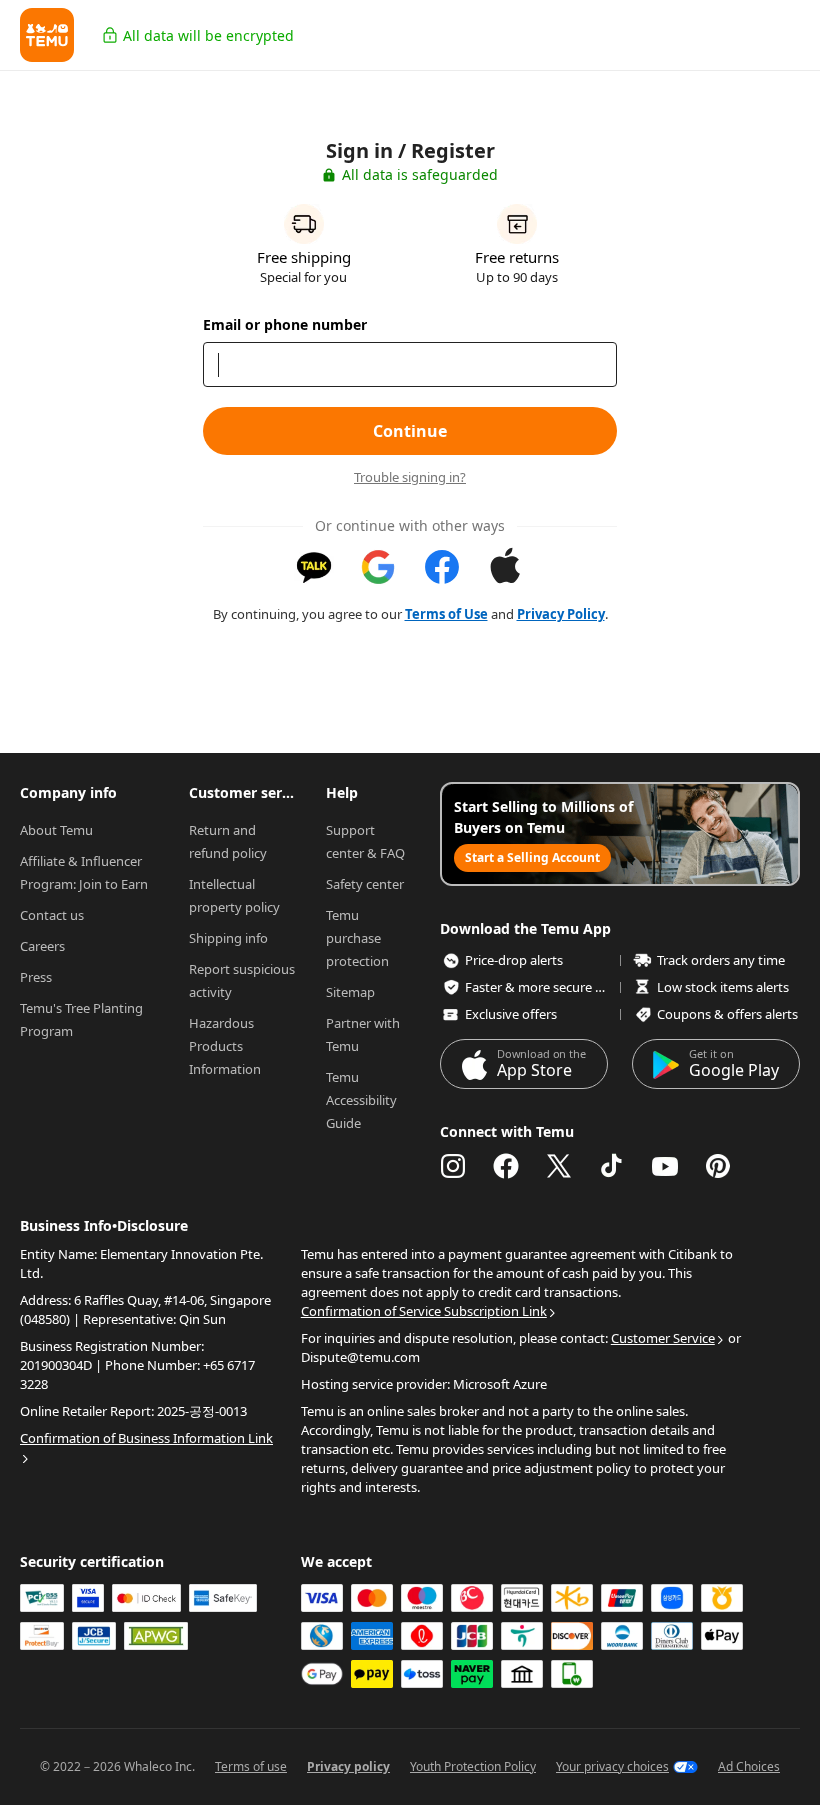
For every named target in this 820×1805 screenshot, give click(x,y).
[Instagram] (453, 1166)
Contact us (52, 915)
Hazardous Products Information (225, 1046)
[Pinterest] (718, 1166)
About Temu (56, 830)
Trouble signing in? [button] (410, 477)
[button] (47, 35)
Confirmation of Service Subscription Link (424, 1311)
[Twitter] (559, 1166)
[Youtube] (665, 1166)
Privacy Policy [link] (561, 614)
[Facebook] (506, 1166)
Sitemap (350, 992)
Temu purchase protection (357, 938)
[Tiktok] (612, 1166)
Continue (410, 431)
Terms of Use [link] (446, 614)
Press (36, 977)
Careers (42, 946)
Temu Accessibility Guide (363, 1100)
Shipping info (228, 938)
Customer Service (663, 1338)
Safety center (365, 884)
